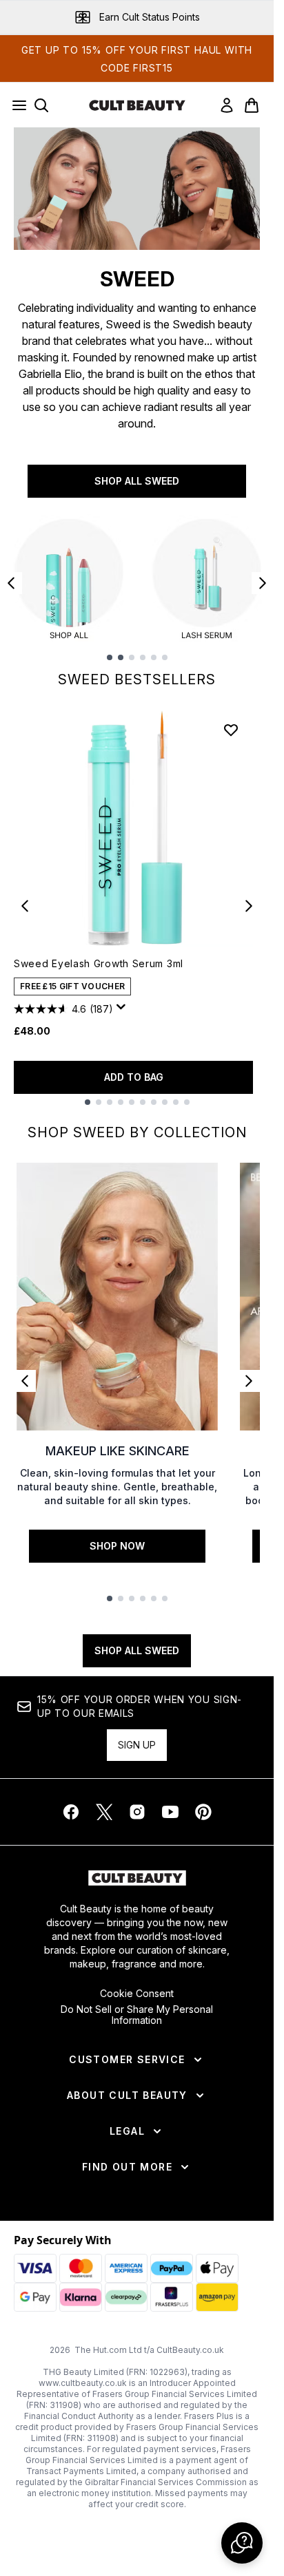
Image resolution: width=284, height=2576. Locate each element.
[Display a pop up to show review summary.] (123, 1011)
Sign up (137, 1745)
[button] (242, 2543)
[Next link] (249, 1381)
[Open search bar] (41, 105)
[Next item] (263, 583)
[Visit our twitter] (104, 1812)
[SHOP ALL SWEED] (137, 189)
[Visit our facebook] (71, 1812)
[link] (227, 105)
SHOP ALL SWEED (137, 481)
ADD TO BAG (134, 1077)
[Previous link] (25, 1381)
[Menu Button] (15, 105)
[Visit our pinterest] (203, 1812)
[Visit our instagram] (137, 1812)
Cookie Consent (137, 1994)
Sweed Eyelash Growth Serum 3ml (99, 963)
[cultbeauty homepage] (137, 105)
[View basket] (252, 105)
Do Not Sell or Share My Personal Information (137, 2015)
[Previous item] (11, 583)
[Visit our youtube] (170, 1812)
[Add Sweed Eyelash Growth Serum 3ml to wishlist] (231, 730)
